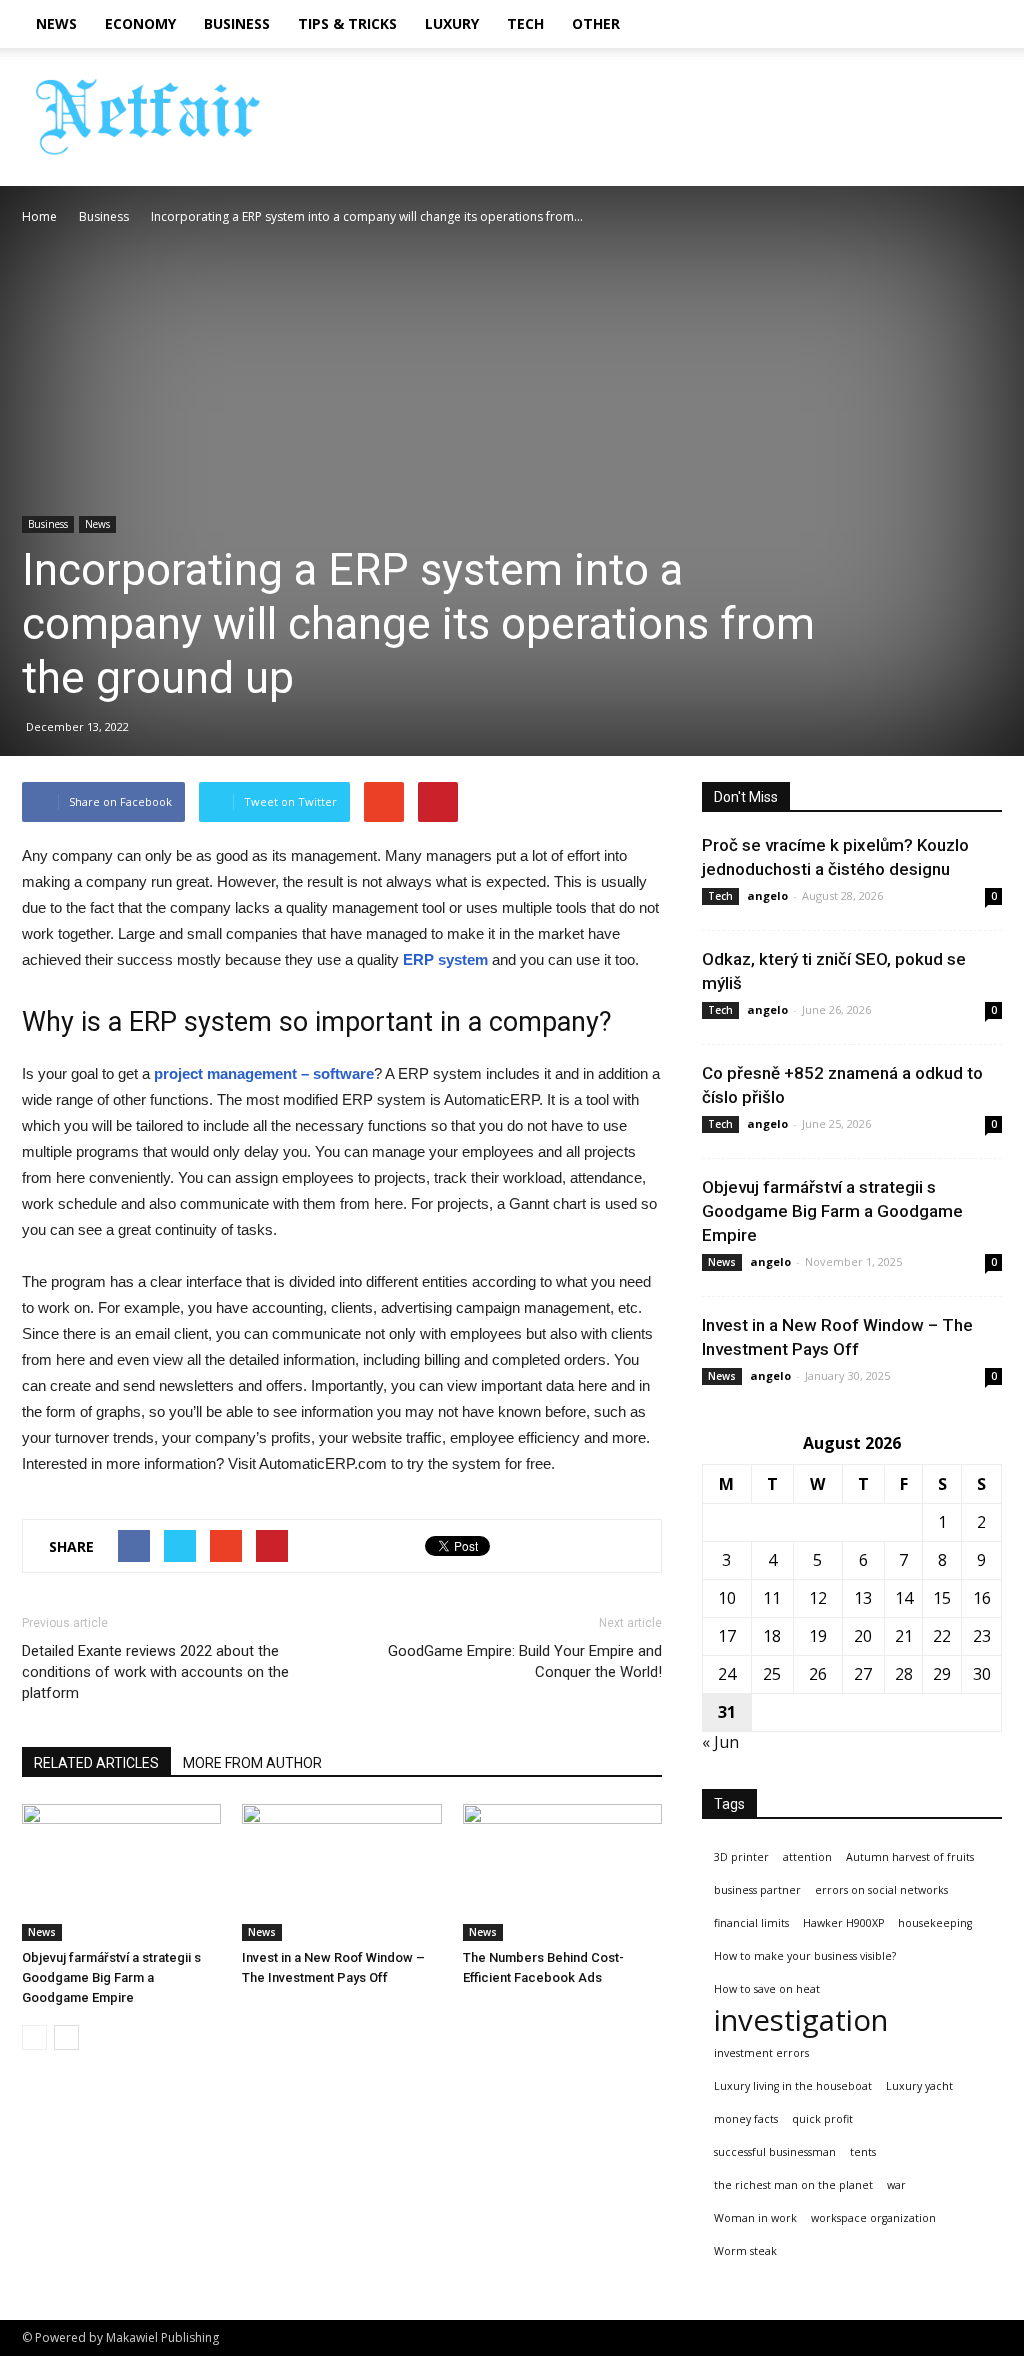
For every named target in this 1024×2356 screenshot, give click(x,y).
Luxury (452, 23)
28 (904, 1674)
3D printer (741, 1857)
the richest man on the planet (793, 2185)
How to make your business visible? (805, 1956)
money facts (746, 2119)
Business (237, 23)
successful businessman (775, 2152)
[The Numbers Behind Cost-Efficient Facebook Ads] (562, 1872)
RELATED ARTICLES (96, 1763)
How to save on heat (767, 1989)
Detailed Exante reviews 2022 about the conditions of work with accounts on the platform (155, 1672)
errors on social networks (881, 1890)
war (896, 2185)
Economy (140, 23)
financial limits (751, 1923)
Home (39, 216)
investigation (801, 2020)
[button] (978, 24)
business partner (757, 1890)
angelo (767, 895)
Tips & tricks (347, 23)
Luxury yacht (919, 2086)
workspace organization (873, 2218)
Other (596, 23)
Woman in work (755, 2218)
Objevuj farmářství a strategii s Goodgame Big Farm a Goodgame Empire (111, 1977)
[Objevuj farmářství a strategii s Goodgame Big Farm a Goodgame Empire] (121, 1872)
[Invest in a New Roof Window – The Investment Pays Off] (341, 1872)
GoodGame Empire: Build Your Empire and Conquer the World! (525, 1661)
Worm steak (745, 2251)
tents (863, 2152)
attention (807, 1857)
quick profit (822, 2119)
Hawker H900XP (843, 1923)
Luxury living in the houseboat (793, 2086)
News (56, 23)
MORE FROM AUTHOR (252, 1763)
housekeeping (935, 1923)
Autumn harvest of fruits (910, 1857)
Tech (525, 23)
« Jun (720, 1742)
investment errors (761, 2053)
